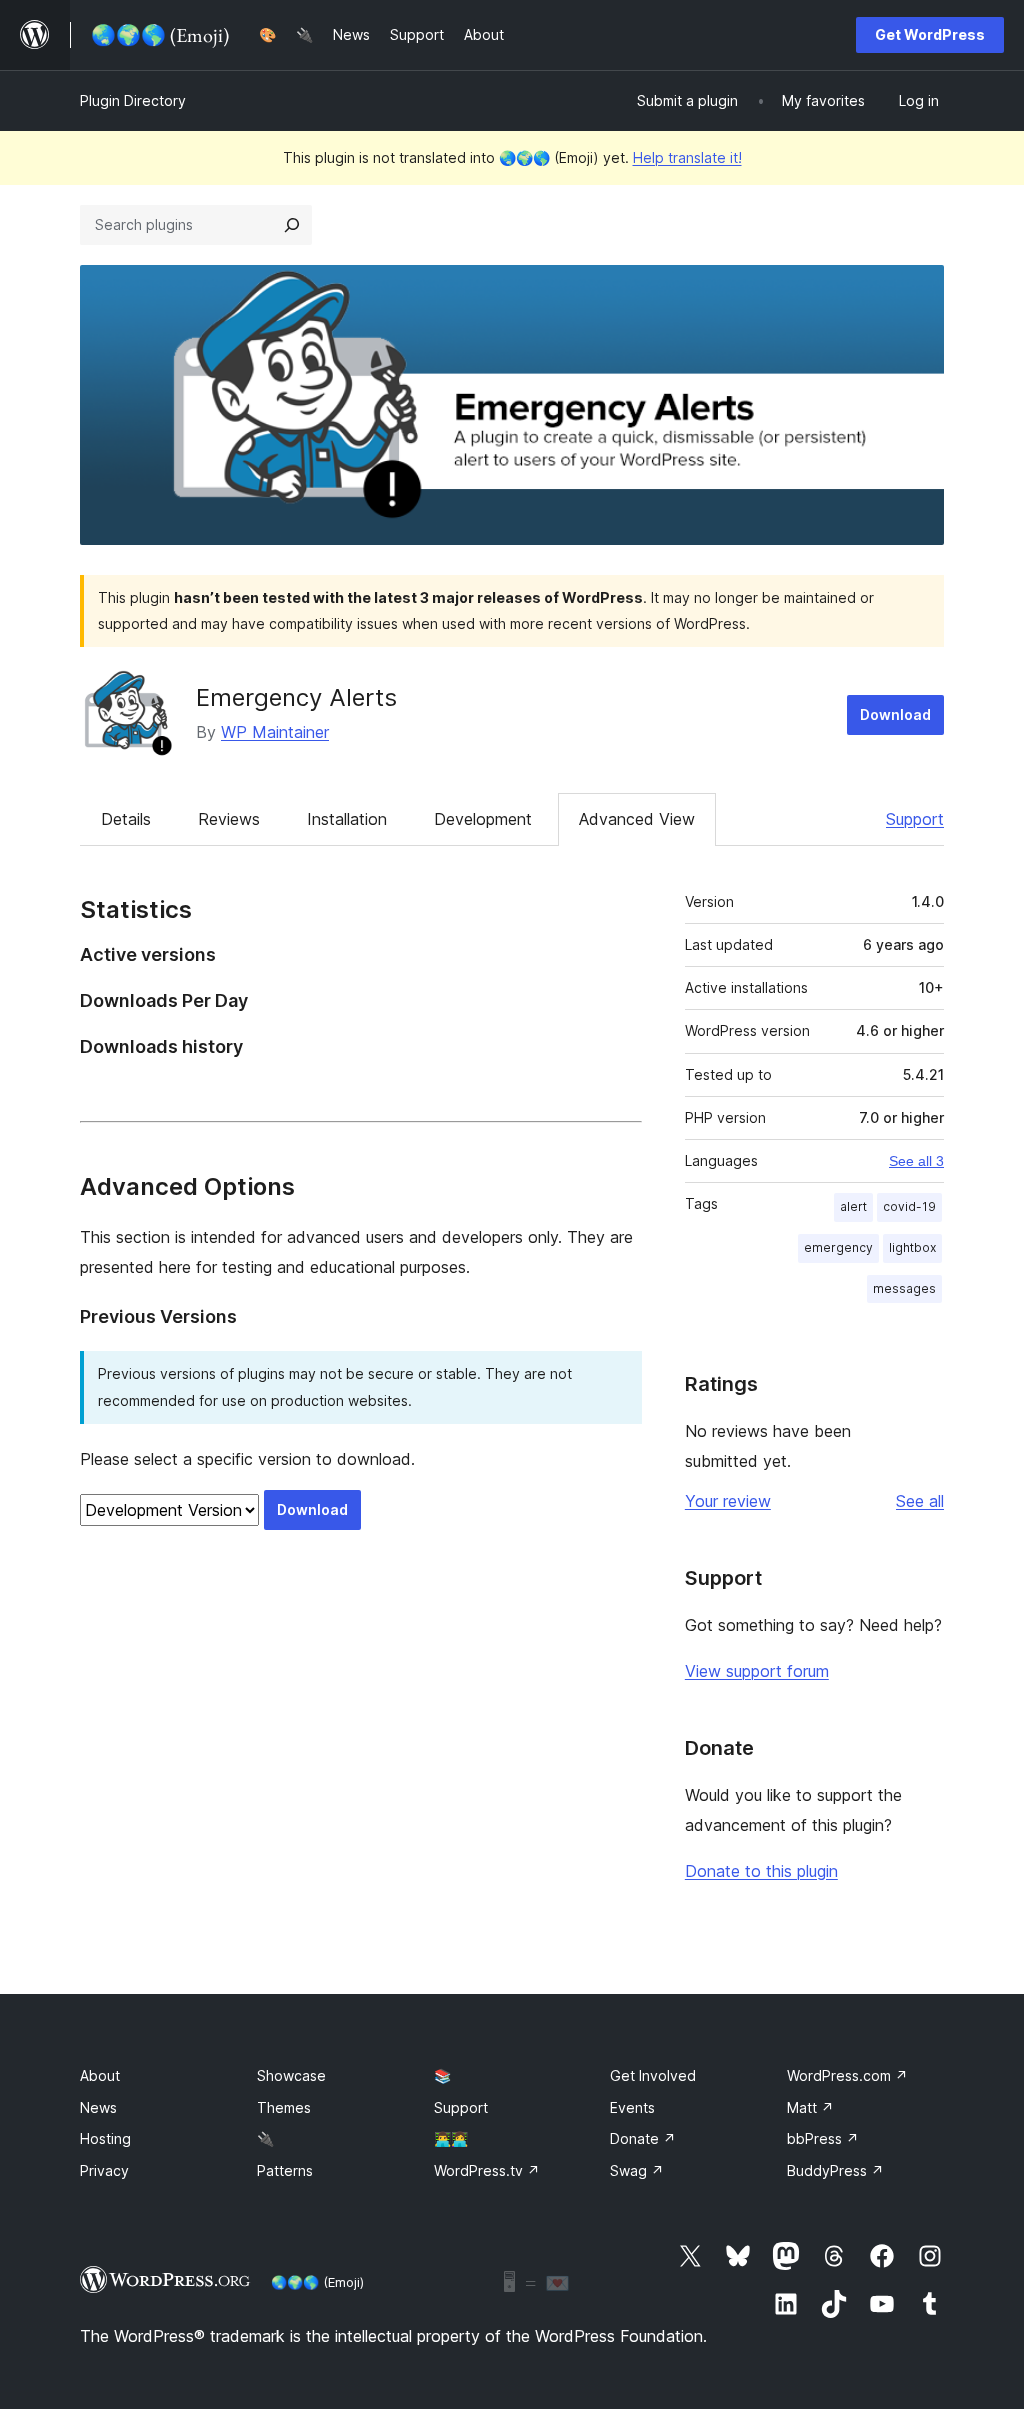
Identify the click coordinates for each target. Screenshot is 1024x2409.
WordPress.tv (487, 2170)
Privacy (104, 2170)
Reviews (229, 819)
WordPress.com (847, 2075)
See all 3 (916, 1161)
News (98, 2107)
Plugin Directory (133, 100)
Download (895, 714)
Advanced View (637, 819)
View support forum (757, 1671)
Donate (643, 2138)
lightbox (912, 1247)
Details (126, 819)
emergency (838, 1247)
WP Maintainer (275, 732)
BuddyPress (835, 2170)
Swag (637, 2170)
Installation (347, 819)
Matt (810, 2107)
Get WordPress (930, 34)
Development (483, 819)
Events (632, 2107)
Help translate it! (687, 157)
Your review (728, 1501)
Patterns (285, 2170)
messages (904, 1288)
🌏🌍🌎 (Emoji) (317, 2282)
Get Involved (653, 2075)
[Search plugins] (292, 225)
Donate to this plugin (761, 1871)
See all (920, 1501)
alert (853, 1206)
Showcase (291, 2075)
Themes (284, 2107)
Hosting (105, 2138)
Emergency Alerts (296, 697)
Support (915, 819)
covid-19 (909, 1206)
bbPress (823, 2138)
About (100, 2075)
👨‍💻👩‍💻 (451, 2138)
